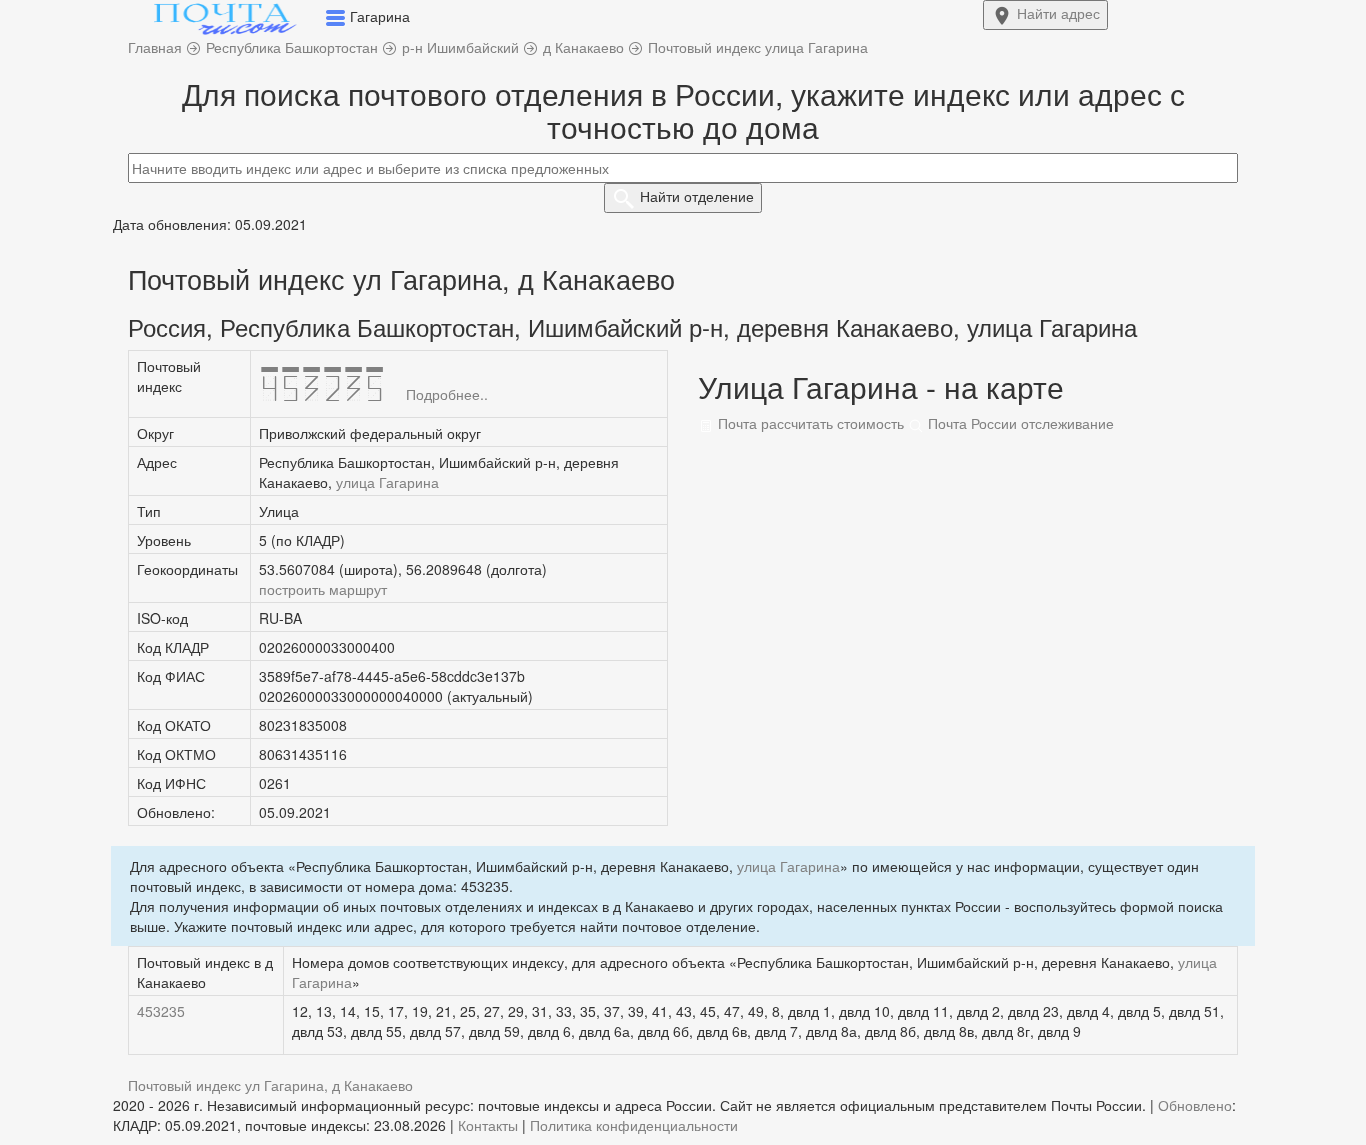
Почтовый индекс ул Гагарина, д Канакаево (270, 1085)
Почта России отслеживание (1019, 423)
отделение (697, 196)
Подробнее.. (447, 394)
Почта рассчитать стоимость (809, 423)
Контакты (488, 1125)
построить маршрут (323, 589)
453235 (161, 1011)
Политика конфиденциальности (634, 1125)
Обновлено (1195, 1105)
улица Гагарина (387, 482)
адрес (1058, 13)
